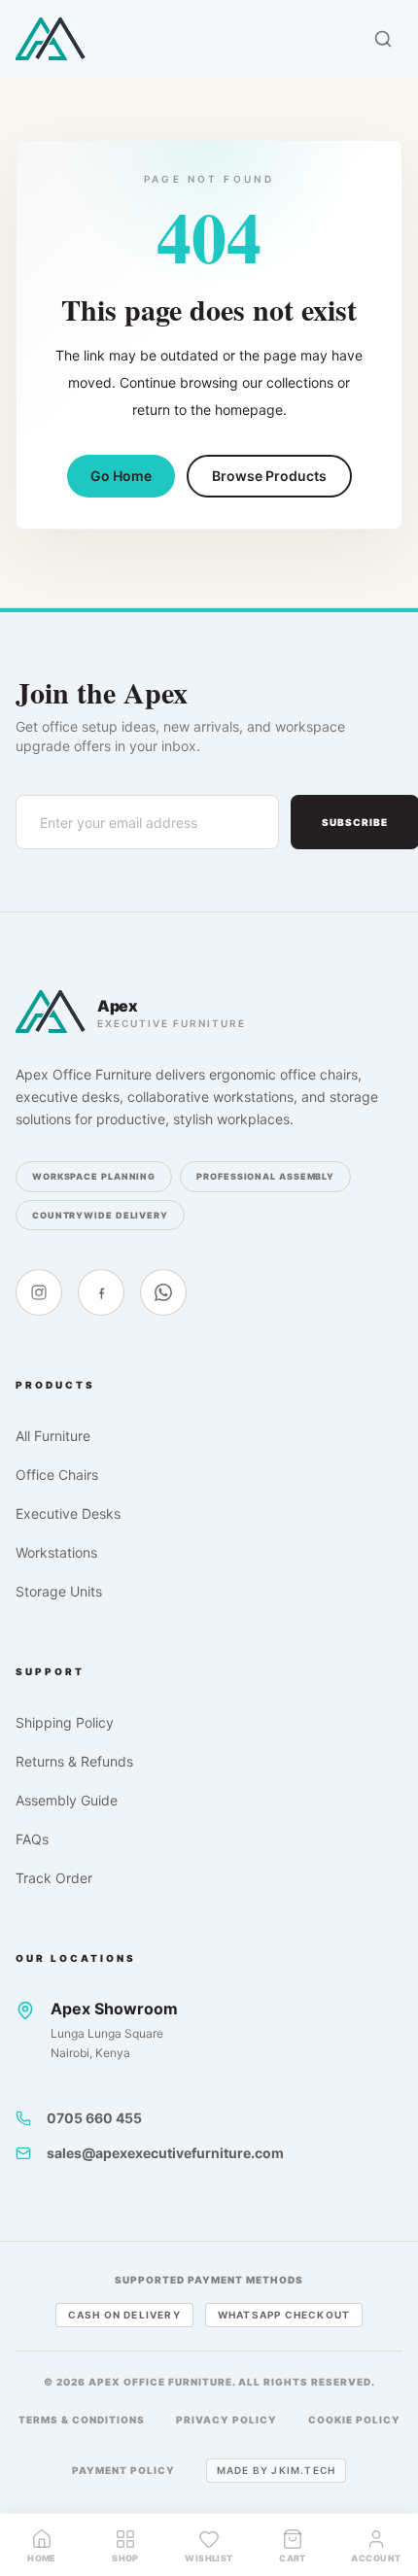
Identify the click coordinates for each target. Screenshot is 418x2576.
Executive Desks (68, 1513)
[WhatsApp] (163, 1292)
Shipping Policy (65, 1722)
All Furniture (53, 1436)
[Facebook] (101, 1292)
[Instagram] (39, 1292)
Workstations (56, 1552)
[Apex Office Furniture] (51, 39)
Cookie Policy (354, 2420)
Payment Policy (123, 2470)
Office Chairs (57, 1475)
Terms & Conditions (82, 2420)
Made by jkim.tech (276, 2470)
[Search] (383, 39)
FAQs (32, 1839)
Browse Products (269, 476)
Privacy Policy (226, 2420)
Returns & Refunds (74, 1761)
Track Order (54, 1878)
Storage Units (59, 1591)
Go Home (121, 476)
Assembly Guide (67, 1800)
